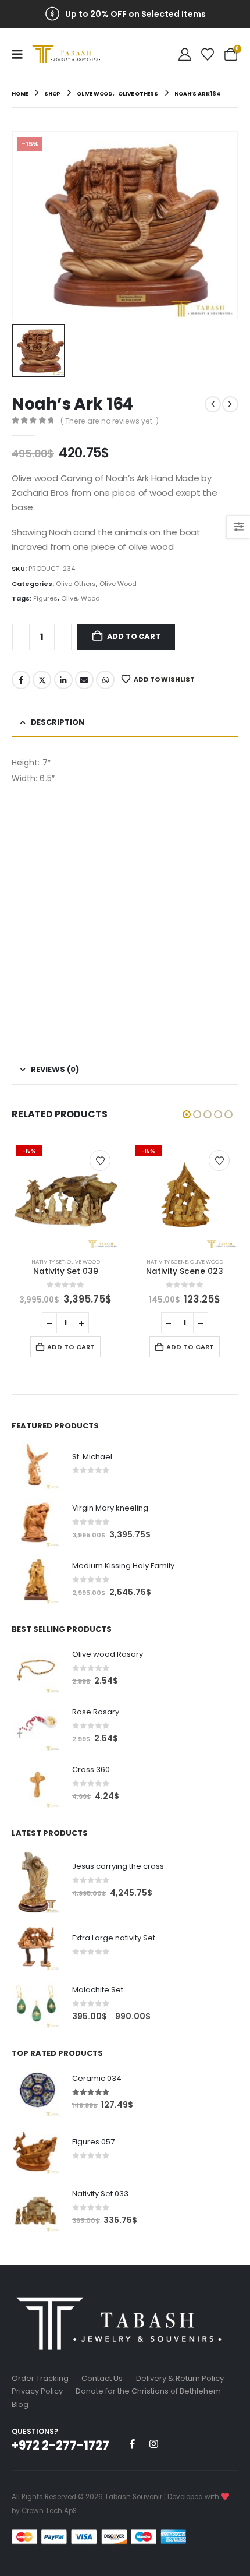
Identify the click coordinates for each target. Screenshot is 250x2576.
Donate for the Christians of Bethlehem (148, 2391)
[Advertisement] (125, 917)
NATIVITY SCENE (167, 1261)
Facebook (21, 680)
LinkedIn (63, 680)
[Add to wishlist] (100, 1160)
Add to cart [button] (71, 1347)
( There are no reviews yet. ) (110, 421)
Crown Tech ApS (49, 2511)
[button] (21, 54)
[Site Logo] (68, 54)
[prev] (213, 404)
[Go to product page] (36, 1465)
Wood (90, 598)
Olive (69, 598)
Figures (45, 598)
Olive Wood (118, 584)
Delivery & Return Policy (180, 2378)
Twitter (42, 680)
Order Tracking (40, 2378)
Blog (20, 2404)
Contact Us (102, 2378)
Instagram (153, 2444)
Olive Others (76, 584)
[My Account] (185, 54)
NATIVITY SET (48, 1261)
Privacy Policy (37, 2391)
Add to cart (134, 636)
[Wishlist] (208, 54)
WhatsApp (105, 680)
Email (84, 680)
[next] (230, 404)
